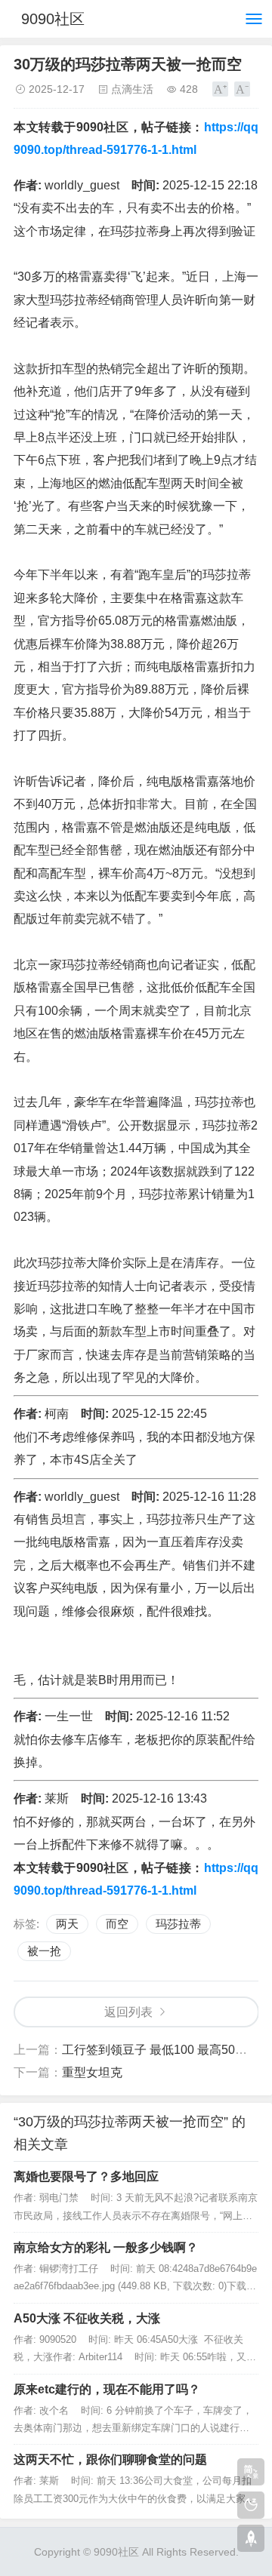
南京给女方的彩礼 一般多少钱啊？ (106, 2247)
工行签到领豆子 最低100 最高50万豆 (161, 2050)
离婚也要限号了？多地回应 (86, 2176)
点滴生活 (132, 89)
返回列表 (128, 2012)
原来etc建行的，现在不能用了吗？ (107, 2389)
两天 (67, 1924)
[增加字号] (220, 89)
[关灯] (251, 2505)
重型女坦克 (92, 2072)
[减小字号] (242, 89)
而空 (117, 1924)
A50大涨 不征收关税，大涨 (87, 2318)
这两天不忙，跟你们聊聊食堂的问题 (110, 2459)
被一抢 (44, 1951)
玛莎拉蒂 (178, 1924)
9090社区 (53, 19)
